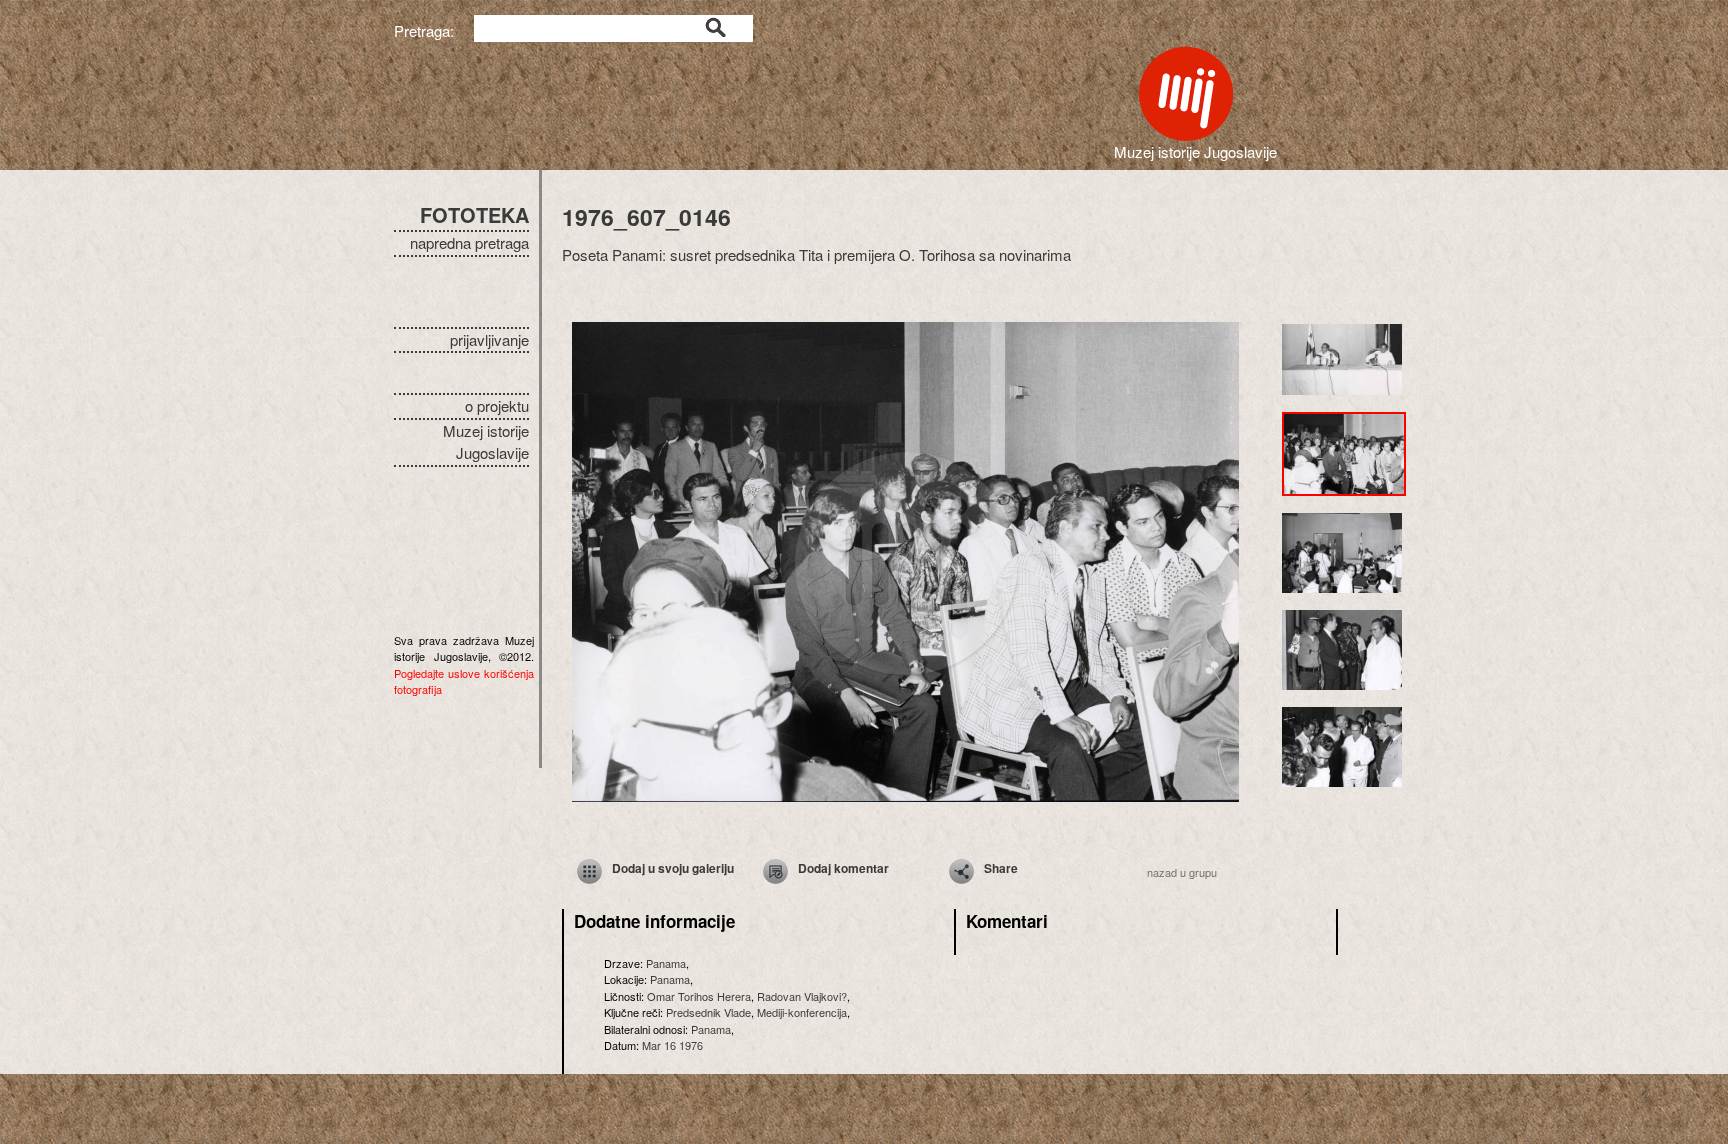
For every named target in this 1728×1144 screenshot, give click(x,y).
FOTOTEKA (474, 214)
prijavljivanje (489, 339)
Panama (666, 963)
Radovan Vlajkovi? (802, 996)
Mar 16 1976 (672, 1045)
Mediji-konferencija (802, 1012)
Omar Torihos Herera (699, 996)
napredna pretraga (469, 242)
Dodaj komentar (843, 868)
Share (1001, 868)
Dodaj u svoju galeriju (673, 868)
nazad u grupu (1182, 872)
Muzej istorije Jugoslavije (486, 442)
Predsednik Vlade (708, 1012)
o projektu (497, 405)
